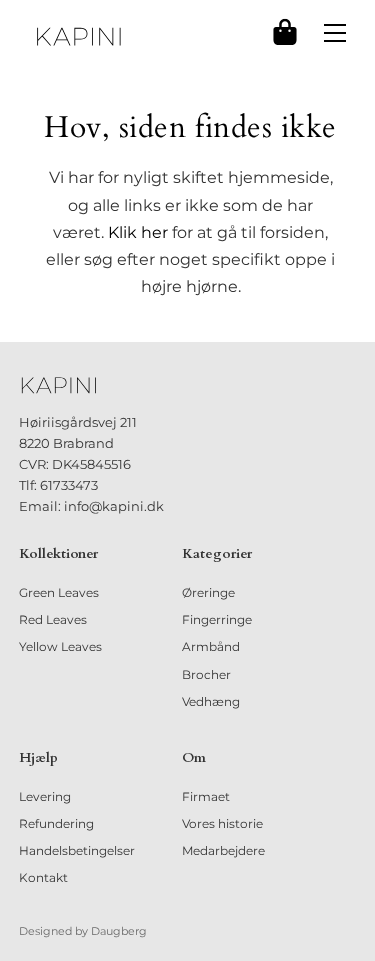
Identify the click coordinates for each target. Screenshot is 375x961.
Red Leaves (53, 619)
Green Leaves (59, 592)
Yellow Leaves (60, 646)
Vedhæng (211, 701)
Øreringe (208, 592)
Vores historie (222, 823)
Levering (45, 796)
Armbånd (211, 646)
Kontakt (43, 877)
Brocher (206, 674)
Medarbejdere (223, 850)
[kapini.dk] (79, 36)
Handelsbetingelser (77, 850)
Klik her (138, 232)
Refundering (56, 823)
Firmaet (206, 796)
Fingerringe (217, 619)
